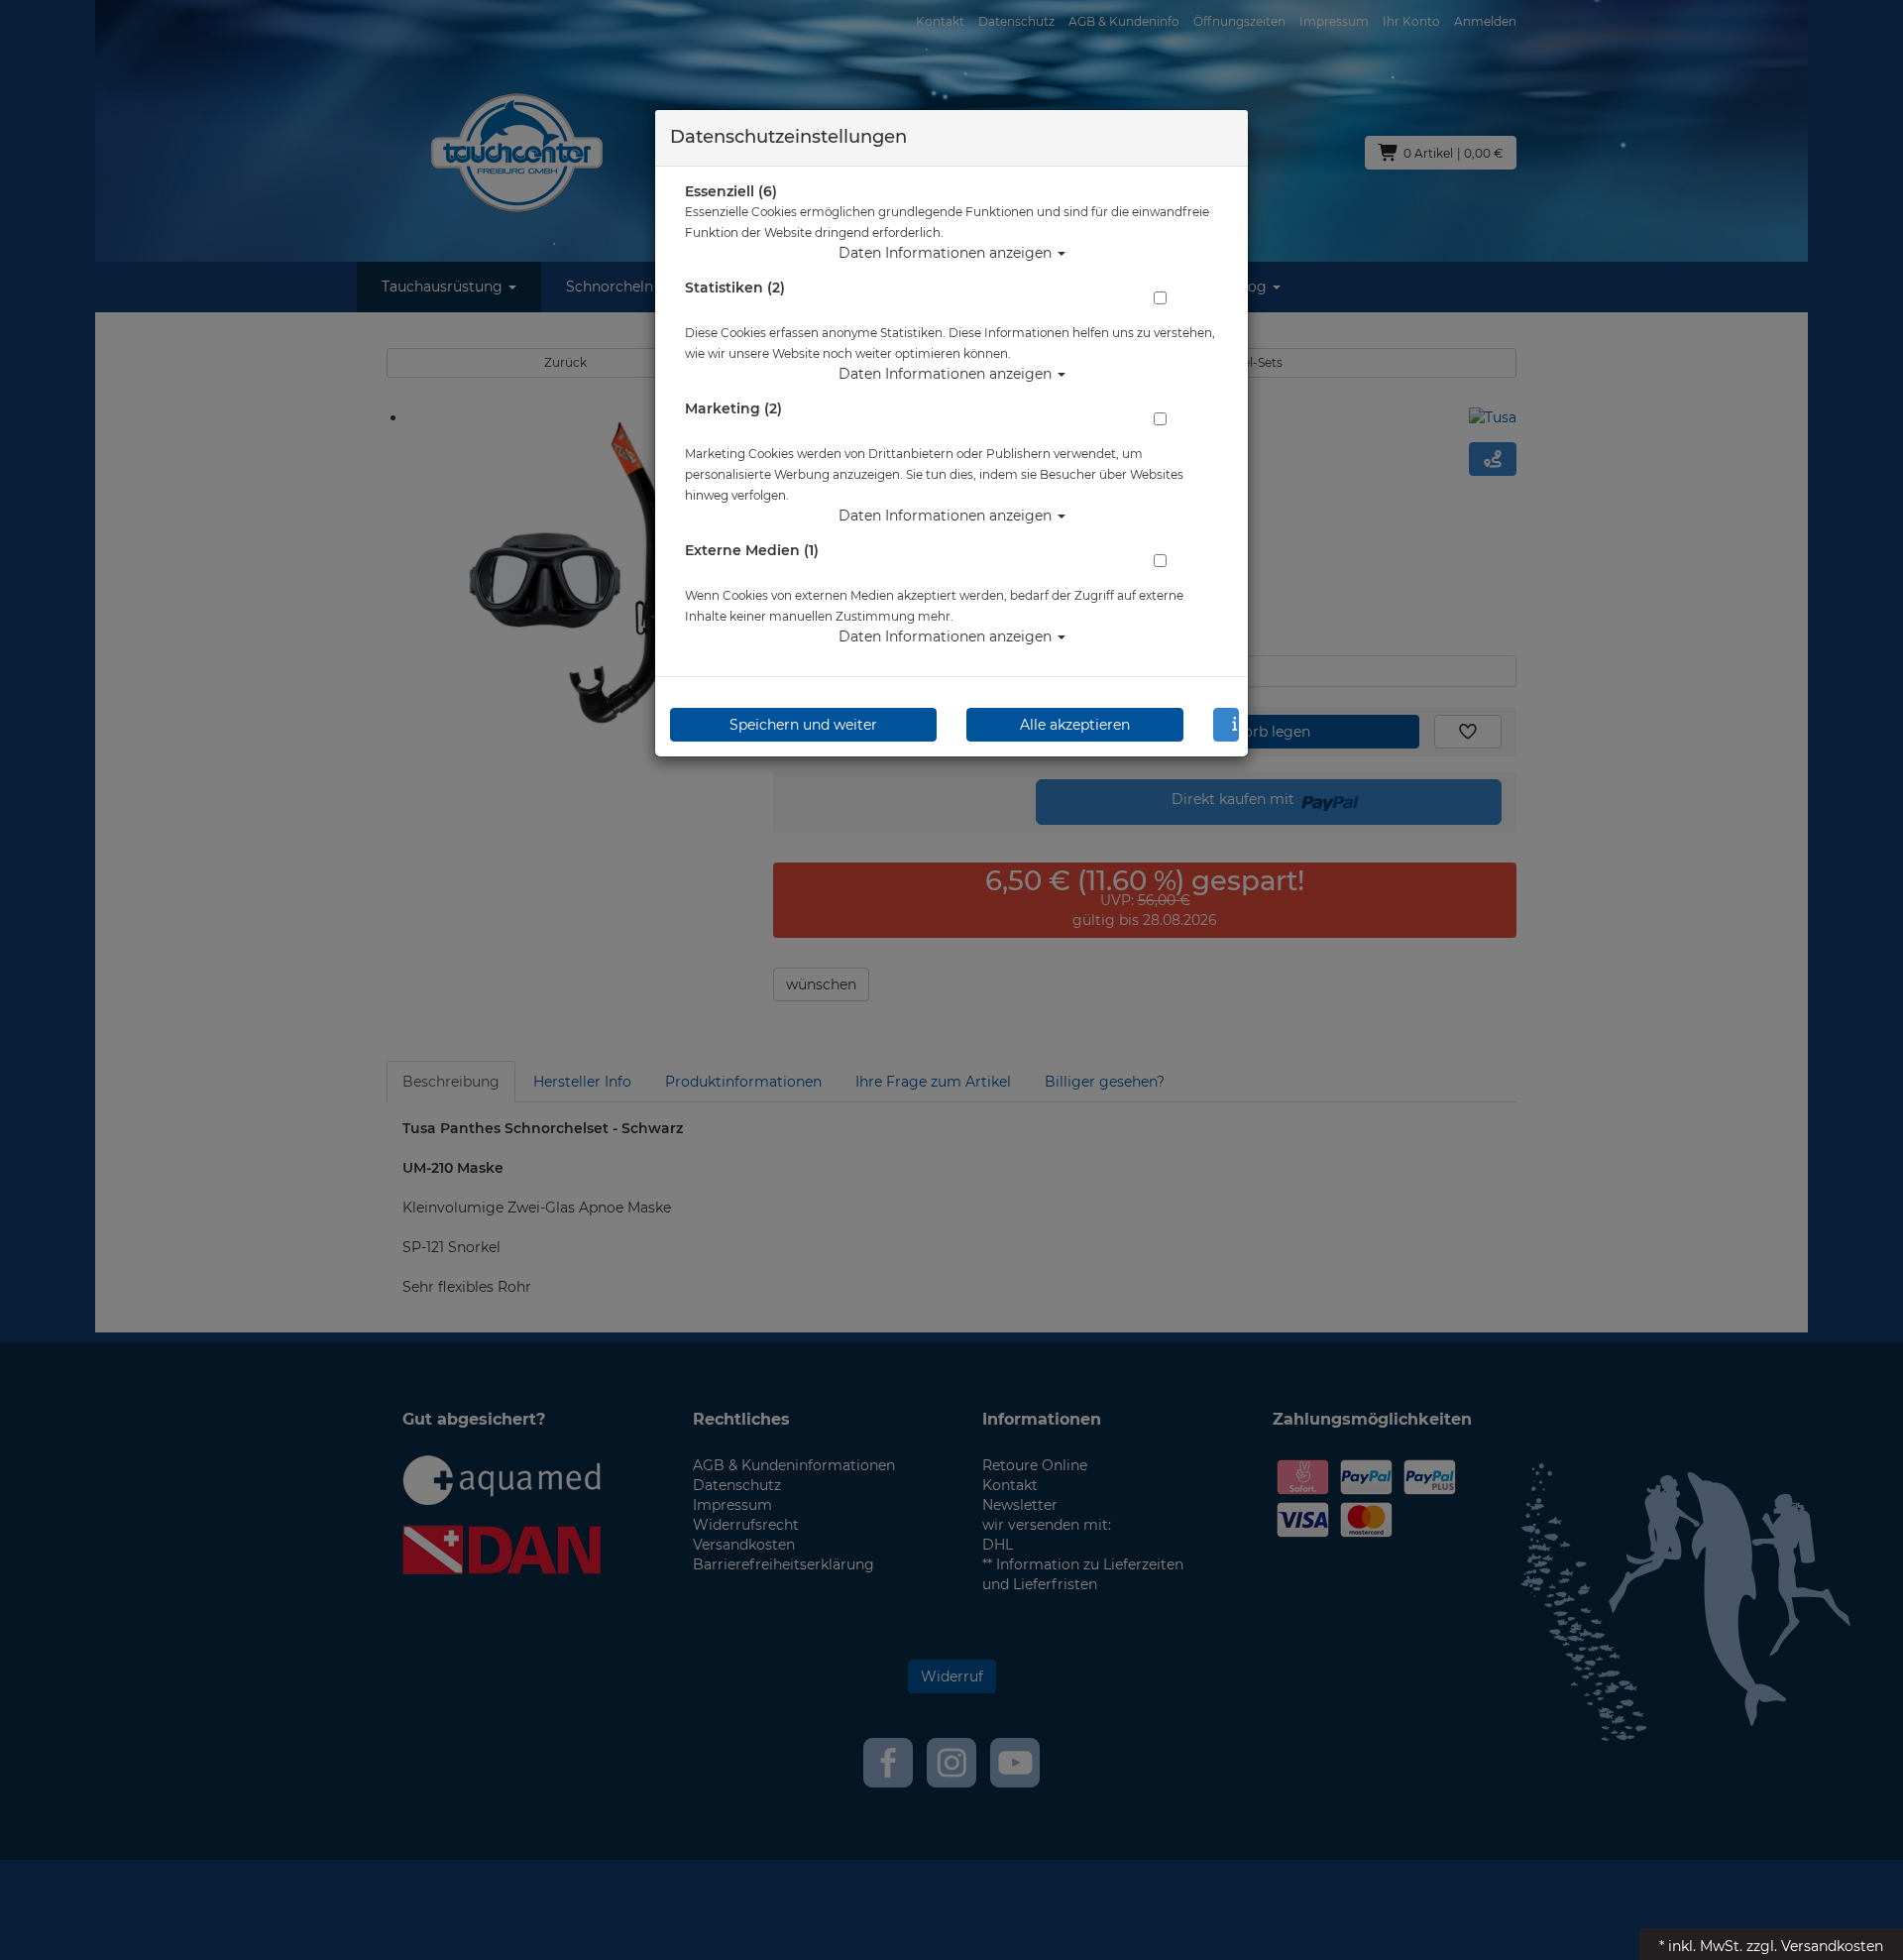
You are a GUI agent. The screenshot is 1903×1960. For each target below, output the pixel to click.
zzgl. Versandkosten (1815, 1946)
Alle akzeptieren (1075, 725)
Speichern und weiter (803, 725)
